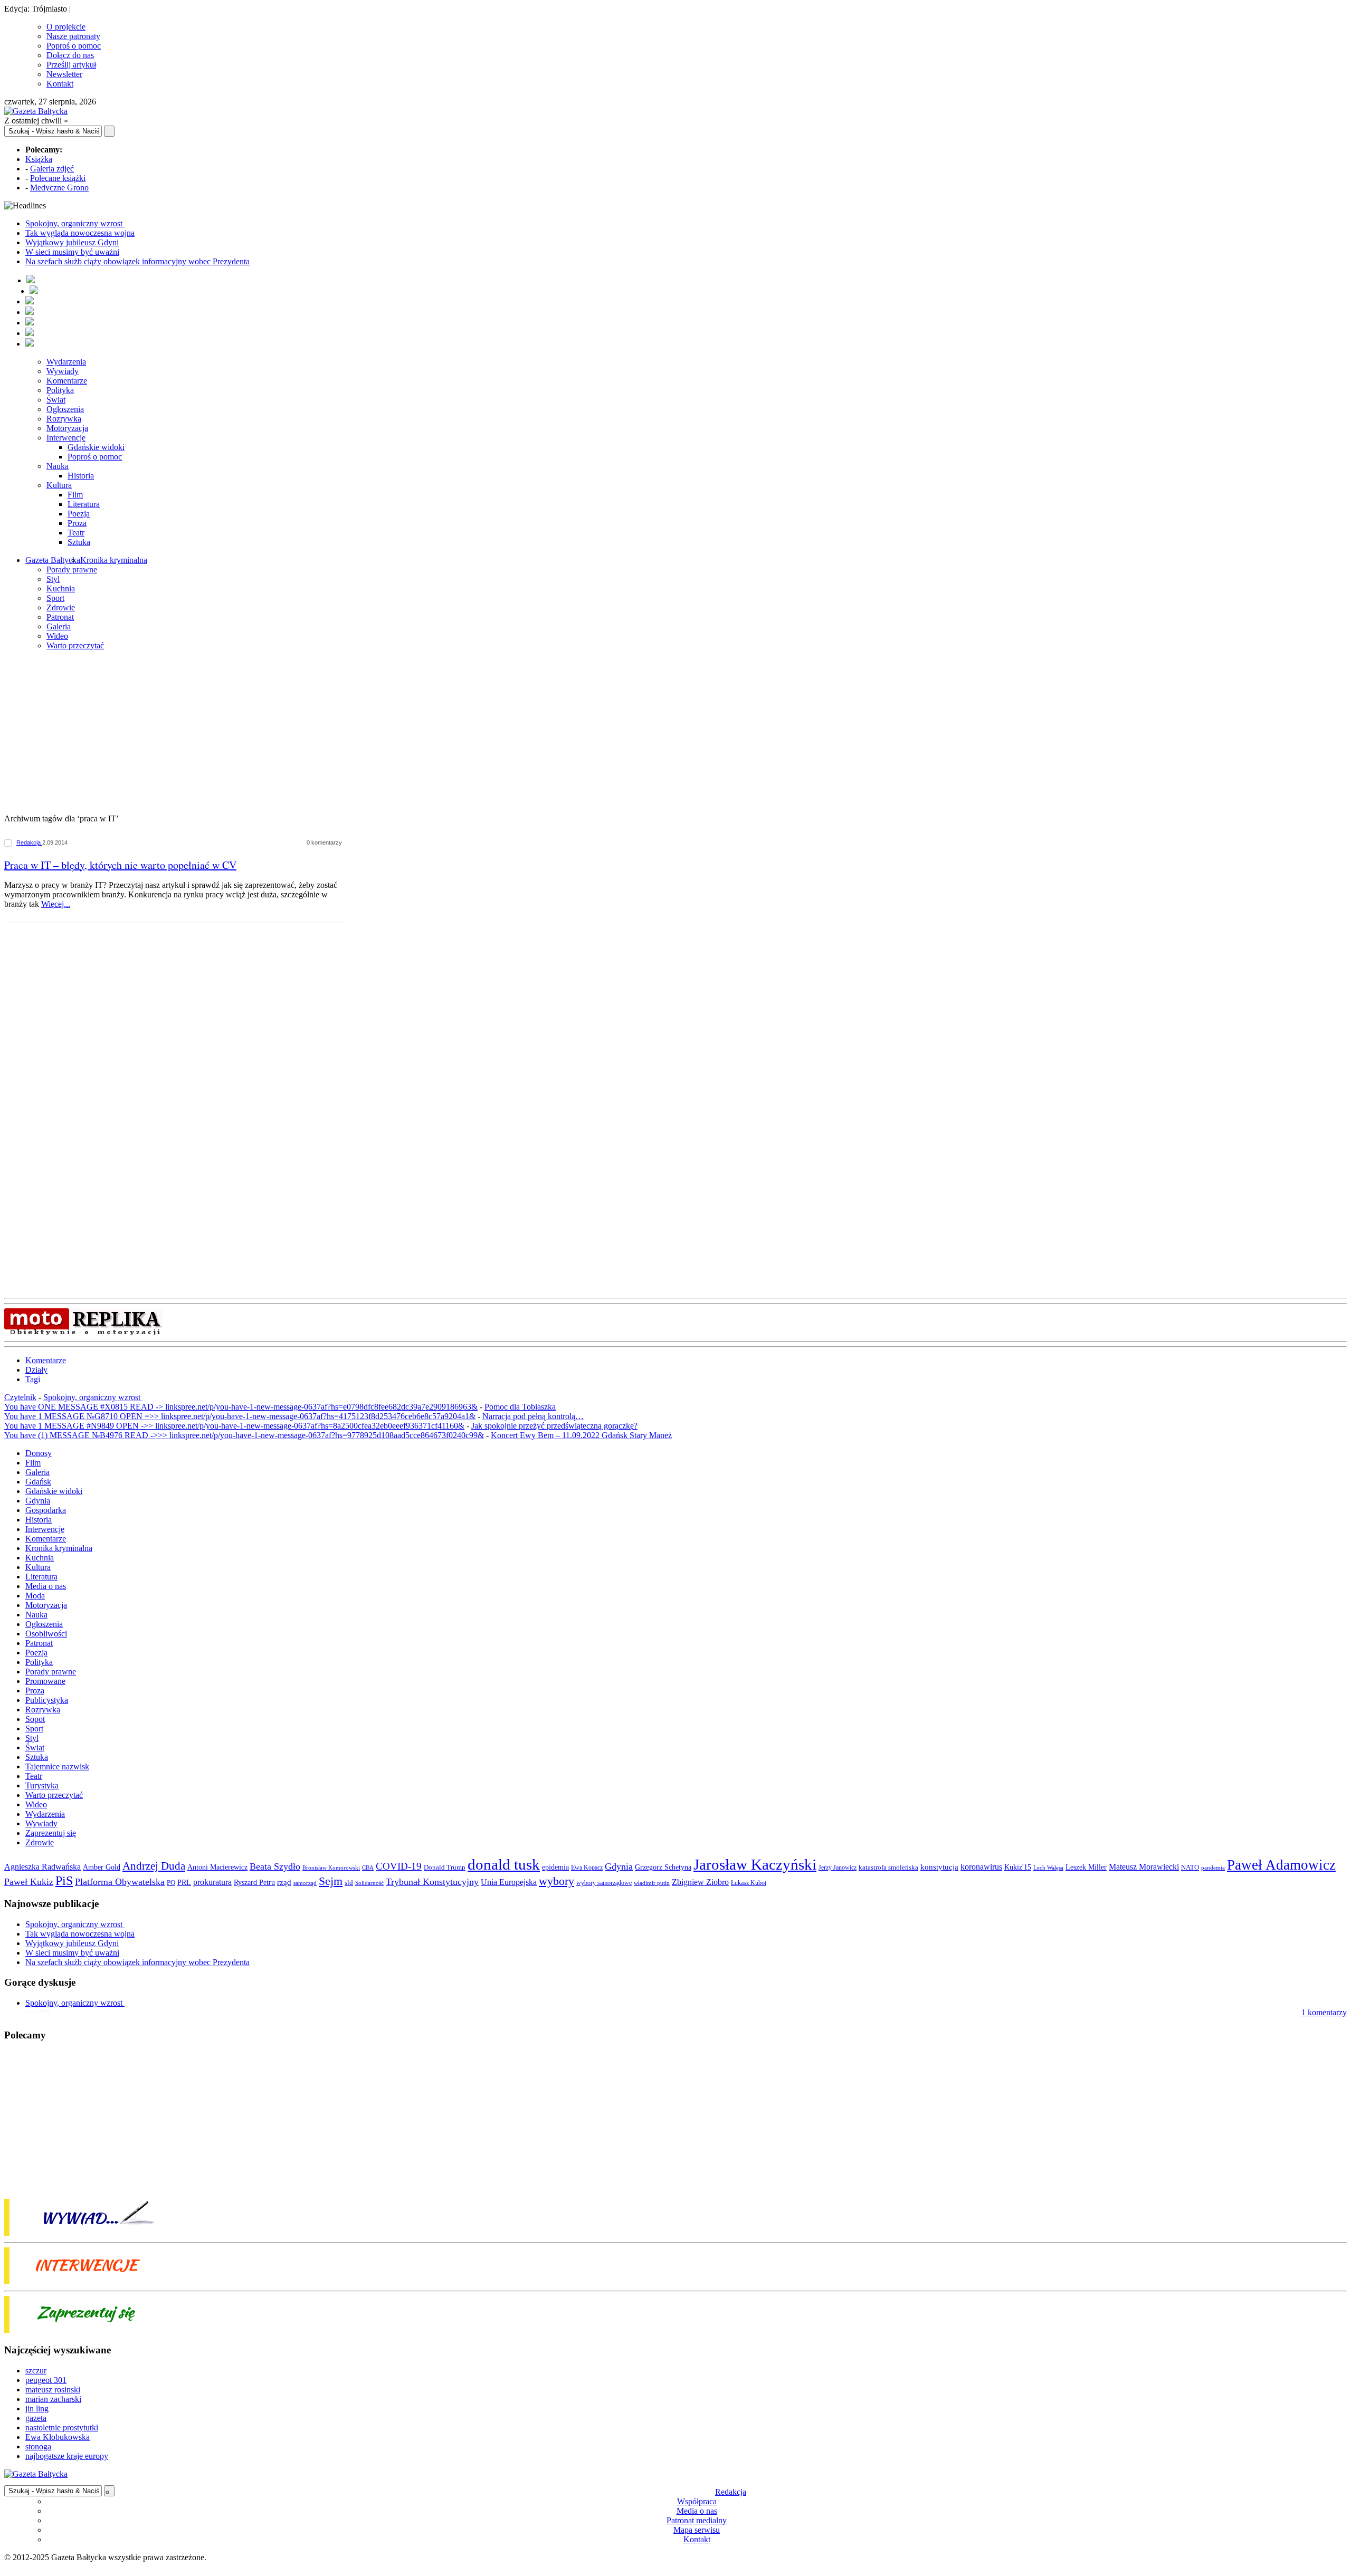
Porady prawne (72, 569)
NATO (1190, 1868)
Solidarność (369, 1883)
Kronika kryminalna (114, 560)
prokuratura (212, 1882)
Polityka (60, 390)
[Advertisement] (675, 733)
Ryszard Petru (254, 1883)
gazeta (36, 2418)
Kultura (59, 485)
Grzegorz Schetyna (663, 1867)
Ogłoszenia (65, 409)
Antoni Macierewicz (217, 1867)
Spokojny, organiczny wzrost (75, 223)
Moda (35, 1596)
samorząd (305, 1883)
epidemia (555, 1867)
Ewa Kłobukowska (58, 2437)
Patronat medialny (697, 2520)
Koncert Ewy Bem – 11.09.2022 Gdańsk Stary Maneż (581, 1435)
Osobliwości (46, 1634)
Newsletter (64, 74)
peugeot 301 (46, 2380)
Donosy (39, 1453)
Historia (81, 476)
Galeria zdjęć (52, 169)
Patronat (60, 617)
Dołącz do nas (70, 55)
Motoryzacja (67, 428)
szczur (36, 2371)
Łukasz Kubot (749, 1883)
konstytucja (939, 1867)
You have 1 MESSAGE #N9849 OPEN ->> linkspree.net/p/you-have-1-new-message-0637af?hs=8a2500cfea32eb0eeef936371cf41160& (234, 1426)
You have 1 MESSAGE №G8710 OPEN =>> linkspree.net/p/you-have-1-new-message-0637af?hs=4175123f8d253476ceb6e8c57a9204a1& (240, 1416)
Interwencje (66, 438)
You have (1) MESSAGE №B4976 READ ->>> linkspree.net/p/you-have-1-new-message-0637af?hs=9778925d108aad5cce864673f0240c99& (244, 1435)
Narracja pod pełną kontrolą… (533, 1416)
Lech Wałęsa (1048, 1868)
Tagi (33, 1379)
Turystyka (42, 1785)
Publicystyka (47, 1700)
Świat (56, 400)
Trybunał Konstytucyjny (432, 1882)
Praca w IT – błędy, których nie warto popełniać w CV (120, 865)
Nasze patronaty (73, 36)
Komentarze (67, 381)
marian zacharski (53, 2399)
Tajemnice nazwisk (57, 1766)
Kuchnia (61, 588)
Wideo (57, 636)
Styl (53, 579)
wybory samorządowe (604, 1883)
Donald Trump (445, 1867)
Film (75, 495)
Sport (55, 598)
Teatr (76, 533)
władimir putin (652, 1883)
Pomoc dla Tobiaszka (520, 1407)
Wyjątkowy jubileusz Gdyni (72, 242)
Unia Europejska (509, 1882)
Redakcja (29, 842)
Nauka (58, 466)
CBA (368, 1868)
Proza (77, 523)
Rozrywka (64, 419)
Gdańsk (38, 1482)
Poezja (79, 514)
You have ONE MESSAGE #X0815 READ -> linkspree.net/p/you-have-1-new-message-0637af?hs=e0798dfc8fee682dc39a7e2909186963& (241, 1407)
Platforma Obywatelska (120, 1882)
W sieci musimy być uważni (72, 252)
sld (349, 1883)
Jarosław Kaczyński (755, 1864)
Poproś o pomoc (74, 46)
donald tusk (504, 1864)
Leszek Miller (1086, 1867)
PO (171, 1883)
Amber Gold (102, 1867)
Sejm (331, 1881)
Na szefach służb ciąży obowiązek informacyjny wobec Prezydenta (137, 261)
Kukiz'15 (1018, 1867)
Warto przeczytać (75, 645)
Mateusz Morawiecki (1144, 1867)
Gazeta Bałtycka (53, 560)
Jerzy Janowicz (838, 1868)
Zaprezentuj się (51, 1833)
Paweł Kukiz (29, 1882)
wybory (556, 1881)
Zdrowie (61, 607)
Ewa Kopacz (587, 1868)
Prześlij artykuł (71, 65)
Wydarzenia (66, 362)
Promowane (45, 1681)
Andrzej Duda (154, 1866)
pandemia (1213, 1868)
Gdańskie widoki (96, 447)
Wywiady (63, 371)
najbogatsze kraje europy (67, 2456)
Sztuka (79, 542)
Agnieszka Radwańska (42, 1867)
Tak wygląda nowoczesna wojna (80, 233)
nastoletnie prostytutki (62, 2427)
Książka (39, 159)
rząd (284, 1882)
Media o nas (46, 1586)
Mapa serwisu (697, 2530)
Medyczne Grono (59, 188)
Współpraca (697, 2501)
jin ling (37, 2409)
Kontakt (60, 84)
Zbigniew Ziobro (700, 1882)
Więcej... (56, 904)
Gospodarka (46, 1510)
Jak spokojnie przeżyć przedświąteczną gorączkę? (554, 1426)
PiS (64, 1880)
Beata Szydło (275, 1866)
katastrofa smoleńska (888, 1868)
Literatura (84, 504)
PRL (184, 1883)
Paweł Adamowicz (1281, 1865)
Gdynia (38, 1501)
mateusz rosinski (53, 2390)
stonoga (38, 2446)
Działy (36, 1370)
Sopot (35, 1719)
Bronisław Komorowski (331, 1868)
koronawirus (981, 1867)
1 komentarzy (1324, 2012)
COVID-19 (399, 1866)
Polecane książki (58, 178)
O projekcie (66, 27)
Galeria (59, 626)
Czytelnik (20, 1397)
